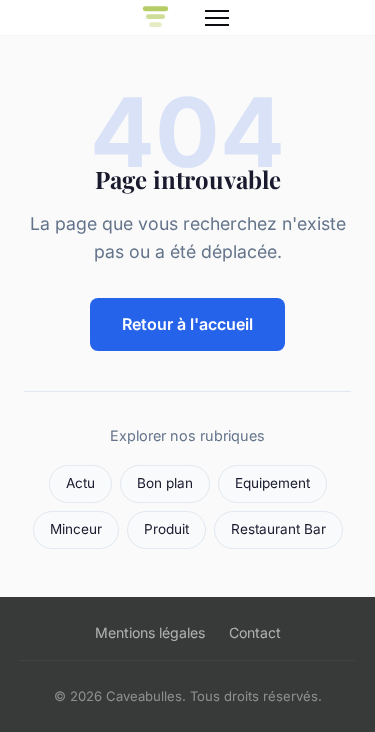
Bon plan (165, 483)
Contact (255, 632)
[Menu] (217, 18)
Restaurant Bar (278, 529)
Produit (166, 529)
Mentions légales (150, 632)
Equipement (272, 483)
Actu (80, 483)
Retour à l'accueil (187, 324)
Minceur (76, 529)
